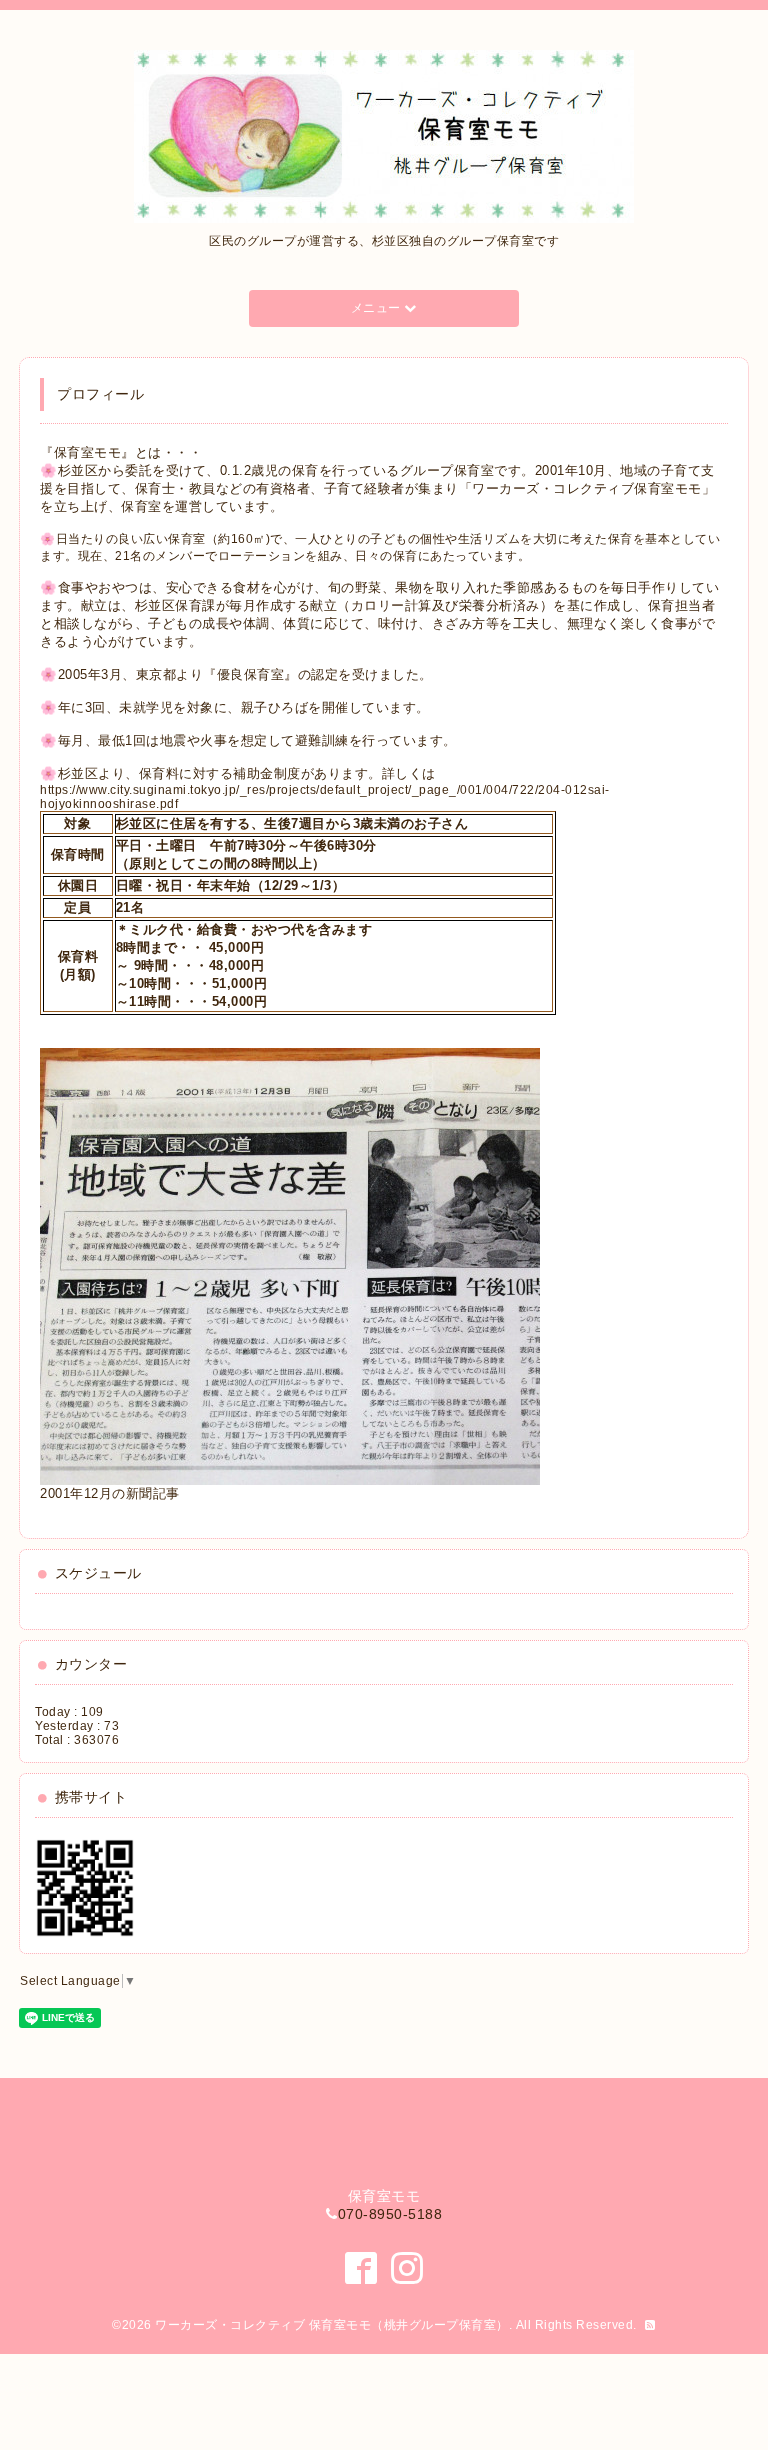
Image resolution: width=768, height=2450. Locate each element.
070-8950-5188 (390, 2214)
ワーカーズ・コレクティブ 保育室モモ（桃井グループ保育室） (332, 2325)
